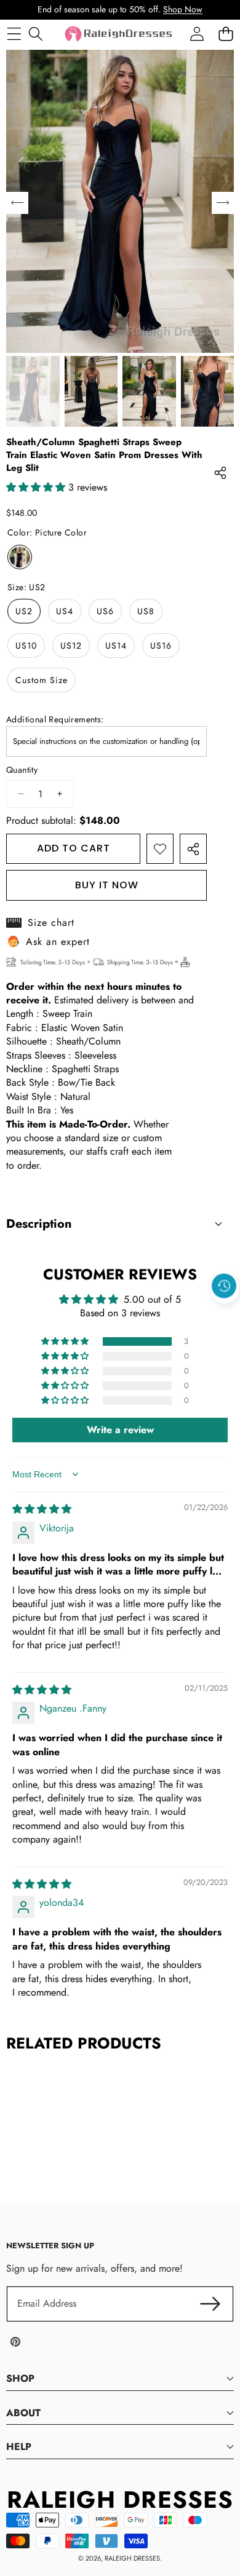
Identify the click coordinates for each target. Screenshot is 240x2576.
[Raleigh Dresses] (119, 34)
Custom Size (42, 680)
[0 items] (226, 34)
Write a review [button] (120, 1430)
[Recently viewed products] (224, 1286)
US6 (105, 611)
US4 (65, 611)
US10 (26, 646)
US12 (71, 646)
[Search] (35, 34)
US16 (161, 646)
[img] (42, 1509)
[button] (225, 1314)
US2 (24, 611)
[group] (33, 391)
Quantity (22, 770)
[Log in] (197, 34)
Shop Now (183, 9)
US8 (146, 611)
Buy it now (107, 885)
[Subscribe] (210, 2304)
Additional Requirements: (55, 720)
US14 (116, 646)
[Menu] (14, 34)
